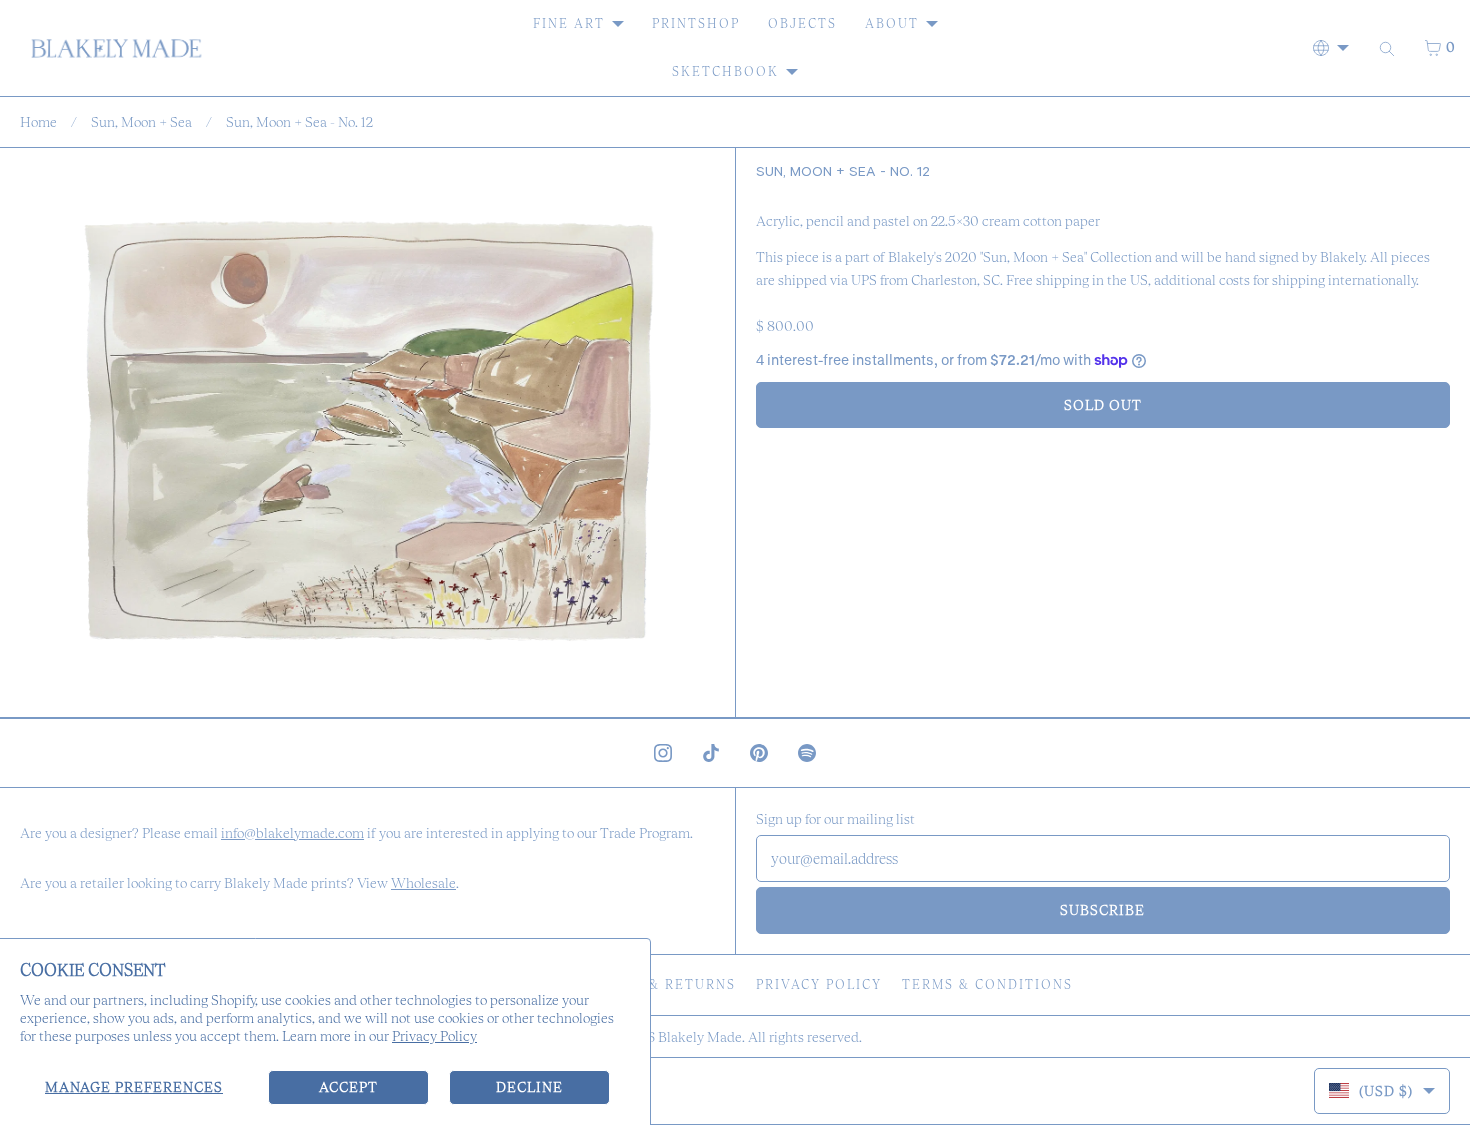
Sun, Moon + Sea (141, 122)
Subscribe (1102, 910)
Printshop (696, 23)
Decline (529, 1087)
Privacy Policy (434, 1036)
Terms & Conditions (987, 984)
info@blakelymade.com (292, 833)
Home (38, 122)
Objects (802, 23)
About (892, 23)
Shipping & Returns (653, 984)
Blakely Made (700, 1037)
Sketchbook (725, 71)
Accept (348, 1087)
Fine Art (569, 23)
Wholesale (423, 883)
